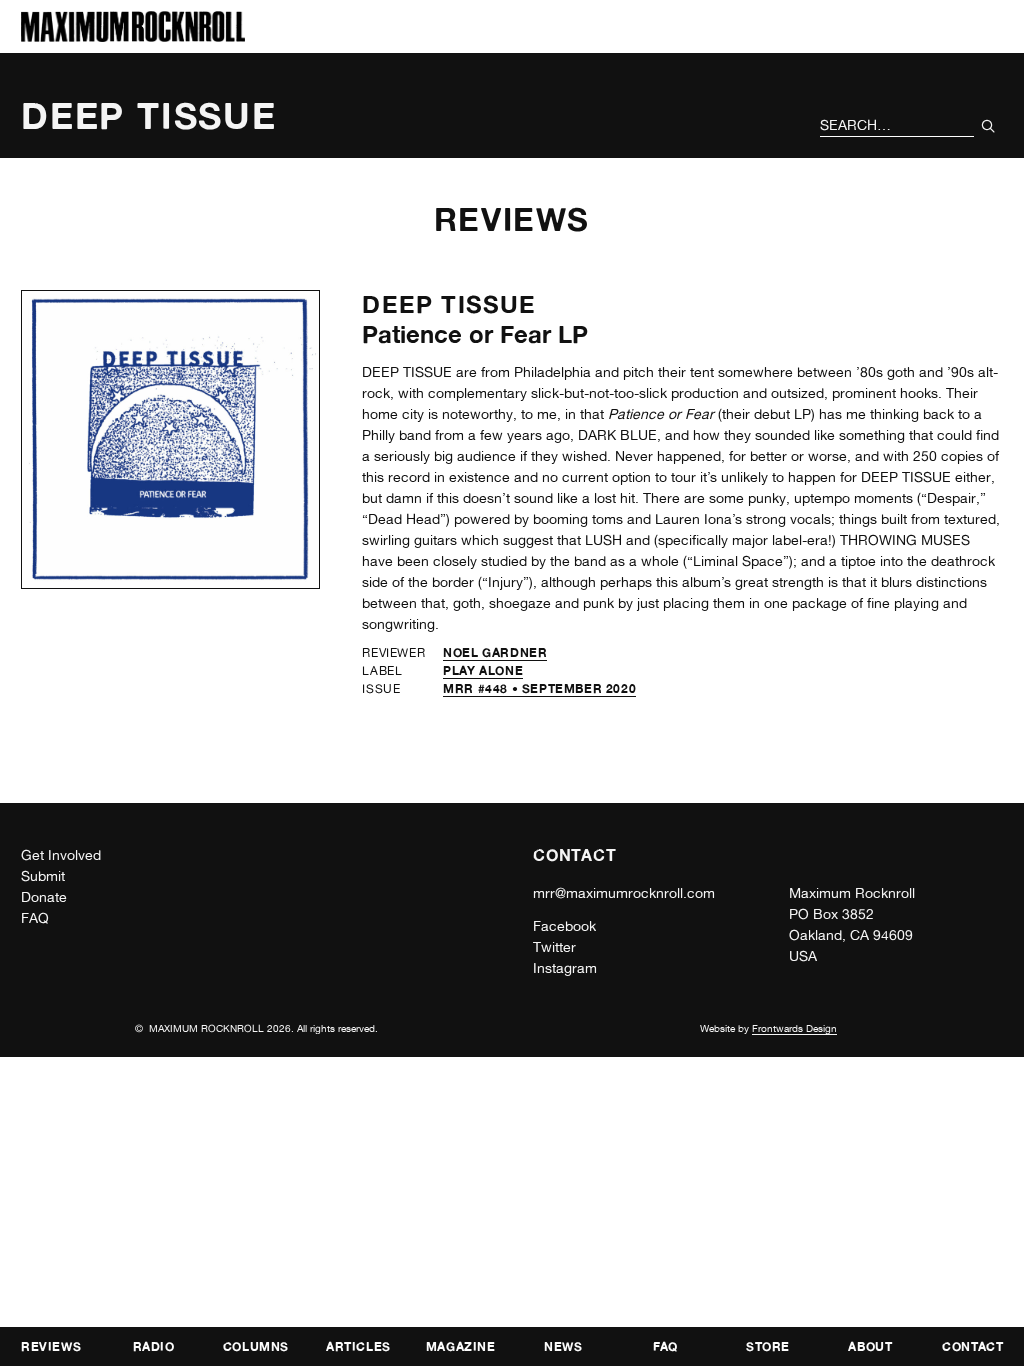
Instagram (565, 968)
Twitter (554, 947)
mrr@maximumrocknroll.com (624, 893)
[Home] (133, 36)
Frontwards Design (794, 1028)
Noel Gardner (495, 652)
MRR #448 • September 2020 (539, 688)
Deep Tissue (449, 304)
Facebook (564, 926)
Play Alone (483, 670)
